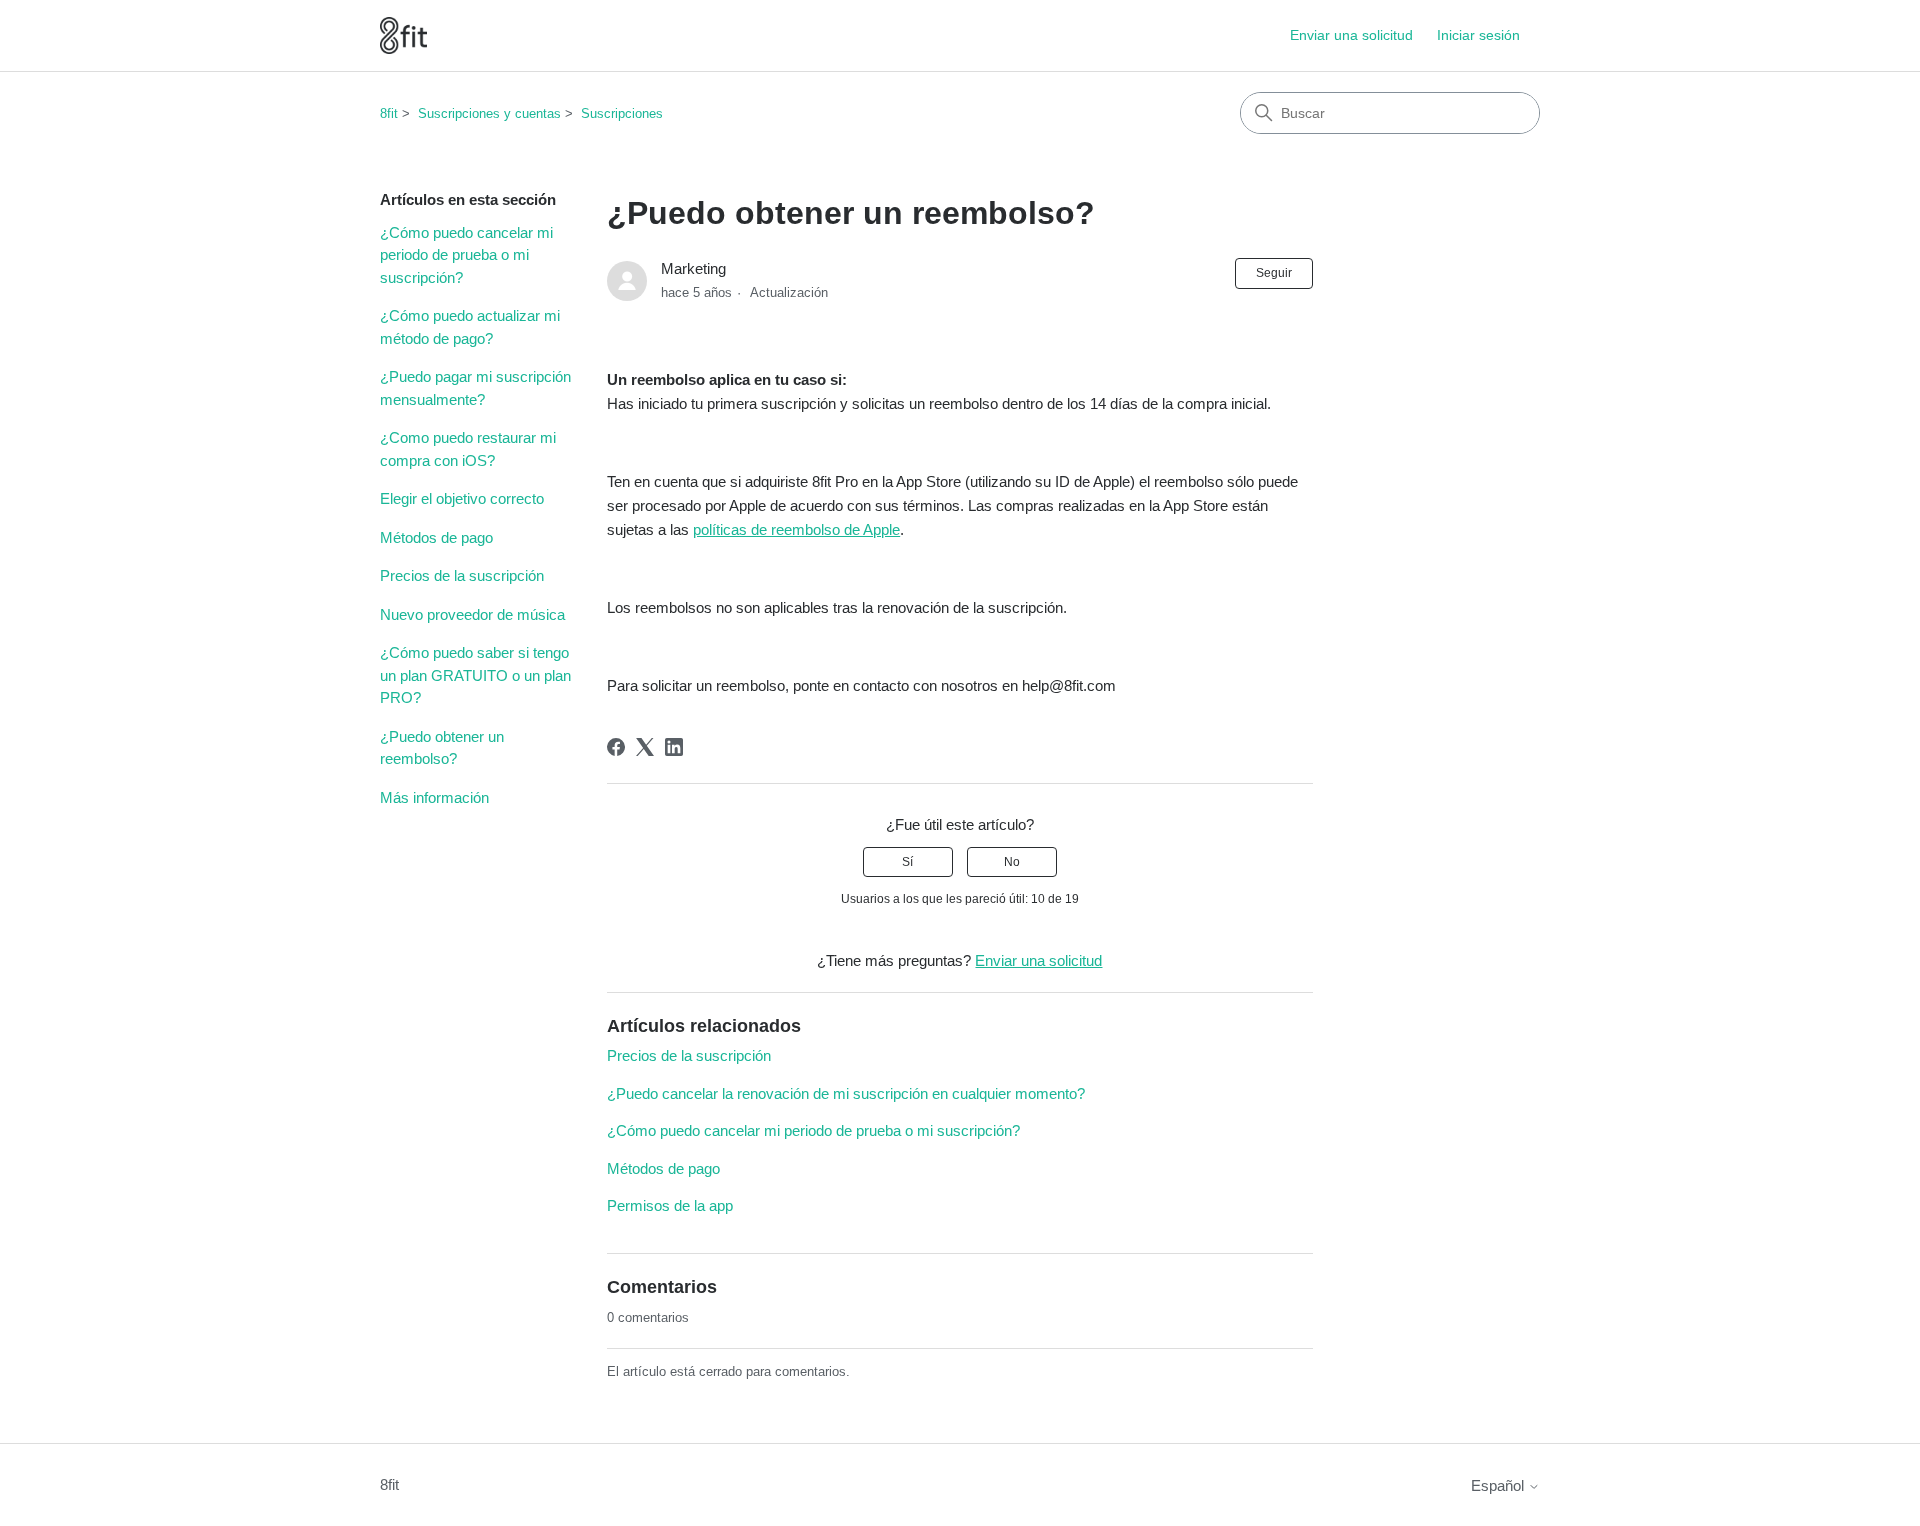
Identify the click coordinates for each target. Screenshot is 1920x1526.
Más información (434, 797)
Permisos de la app (670, 1205)
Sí (907, 862)
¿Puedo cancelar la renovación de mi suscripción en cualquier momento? (846, 1093)
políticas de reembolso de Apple (796, 529)
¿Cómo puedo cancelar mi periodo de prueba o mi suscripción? (466, 255)
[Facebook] (616, 747)
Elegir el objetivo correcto (462, 498)
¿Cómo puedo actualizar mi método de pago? (470, 327)
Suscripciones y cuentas (489, 113)
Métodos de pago (436, 537)
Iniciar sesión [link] (1478, 35)
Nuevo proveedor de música (472, 614)
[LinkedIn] (674, 747)
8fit (389, 113)
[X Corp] (645, 747)
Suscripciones (622, 113)
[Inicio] (403, 35)
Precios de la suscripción (462, 575)
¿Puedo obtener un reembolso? (442, 748)
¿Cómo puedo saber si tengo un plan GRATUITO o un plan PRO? (475, 675)
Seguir (1274, 273)
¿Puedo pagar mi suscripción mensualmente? (475, 388)
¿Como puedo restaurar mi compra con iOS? (468, 449)
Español (1499, 1485)
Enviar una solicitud (1351, 35)
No (1012, 862)
